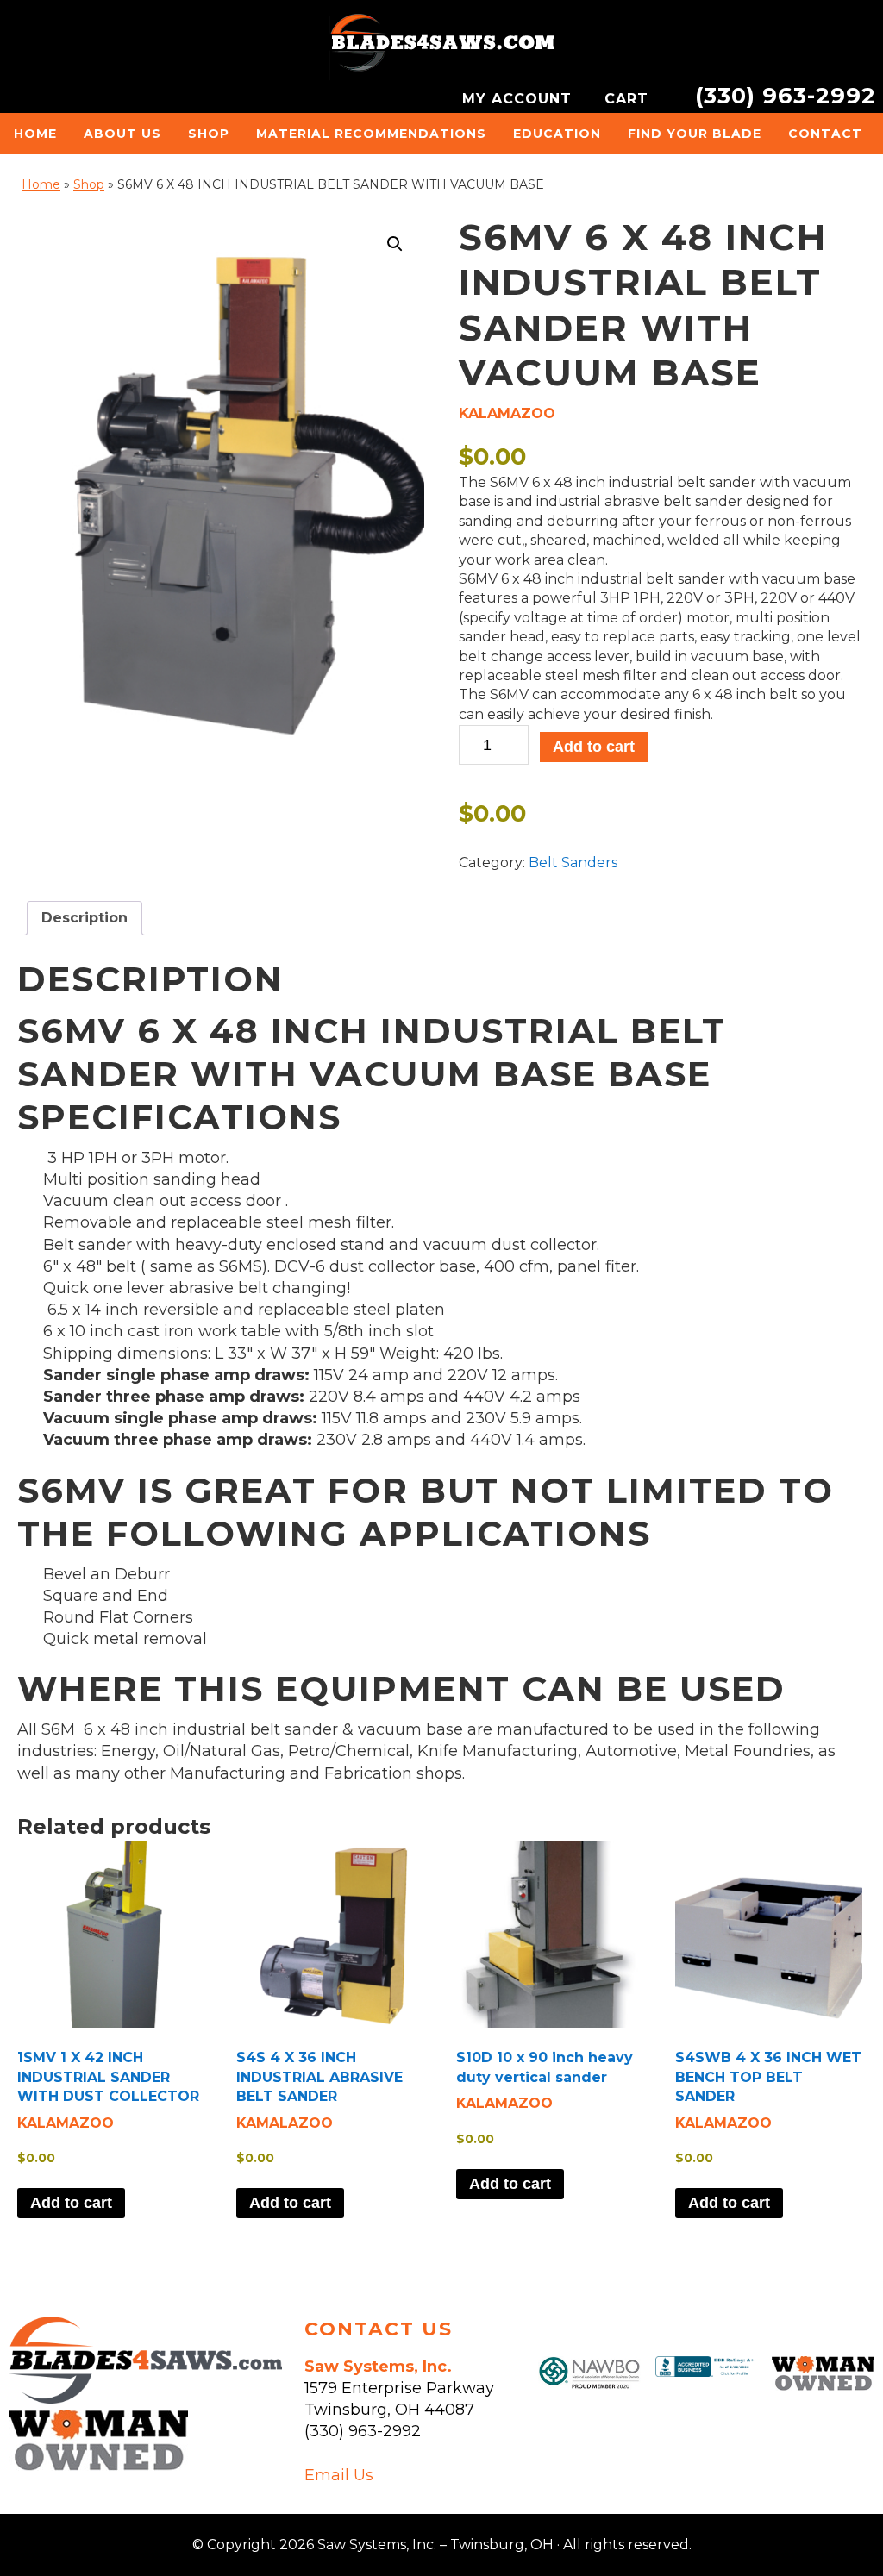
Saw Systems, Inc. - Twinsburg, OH (441, 47)
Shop (89, 184)
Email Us (339, 2475)
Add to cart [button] (71, 2203)
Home (41, 184)
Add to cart (594, 747)
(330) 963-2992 (786, 95)
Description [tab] (85, 918)
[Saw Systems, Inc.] (145, 2398)
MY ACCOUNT (520, 99)
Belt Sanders (573, 863)
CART (629, 99)
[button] (395, 244)
